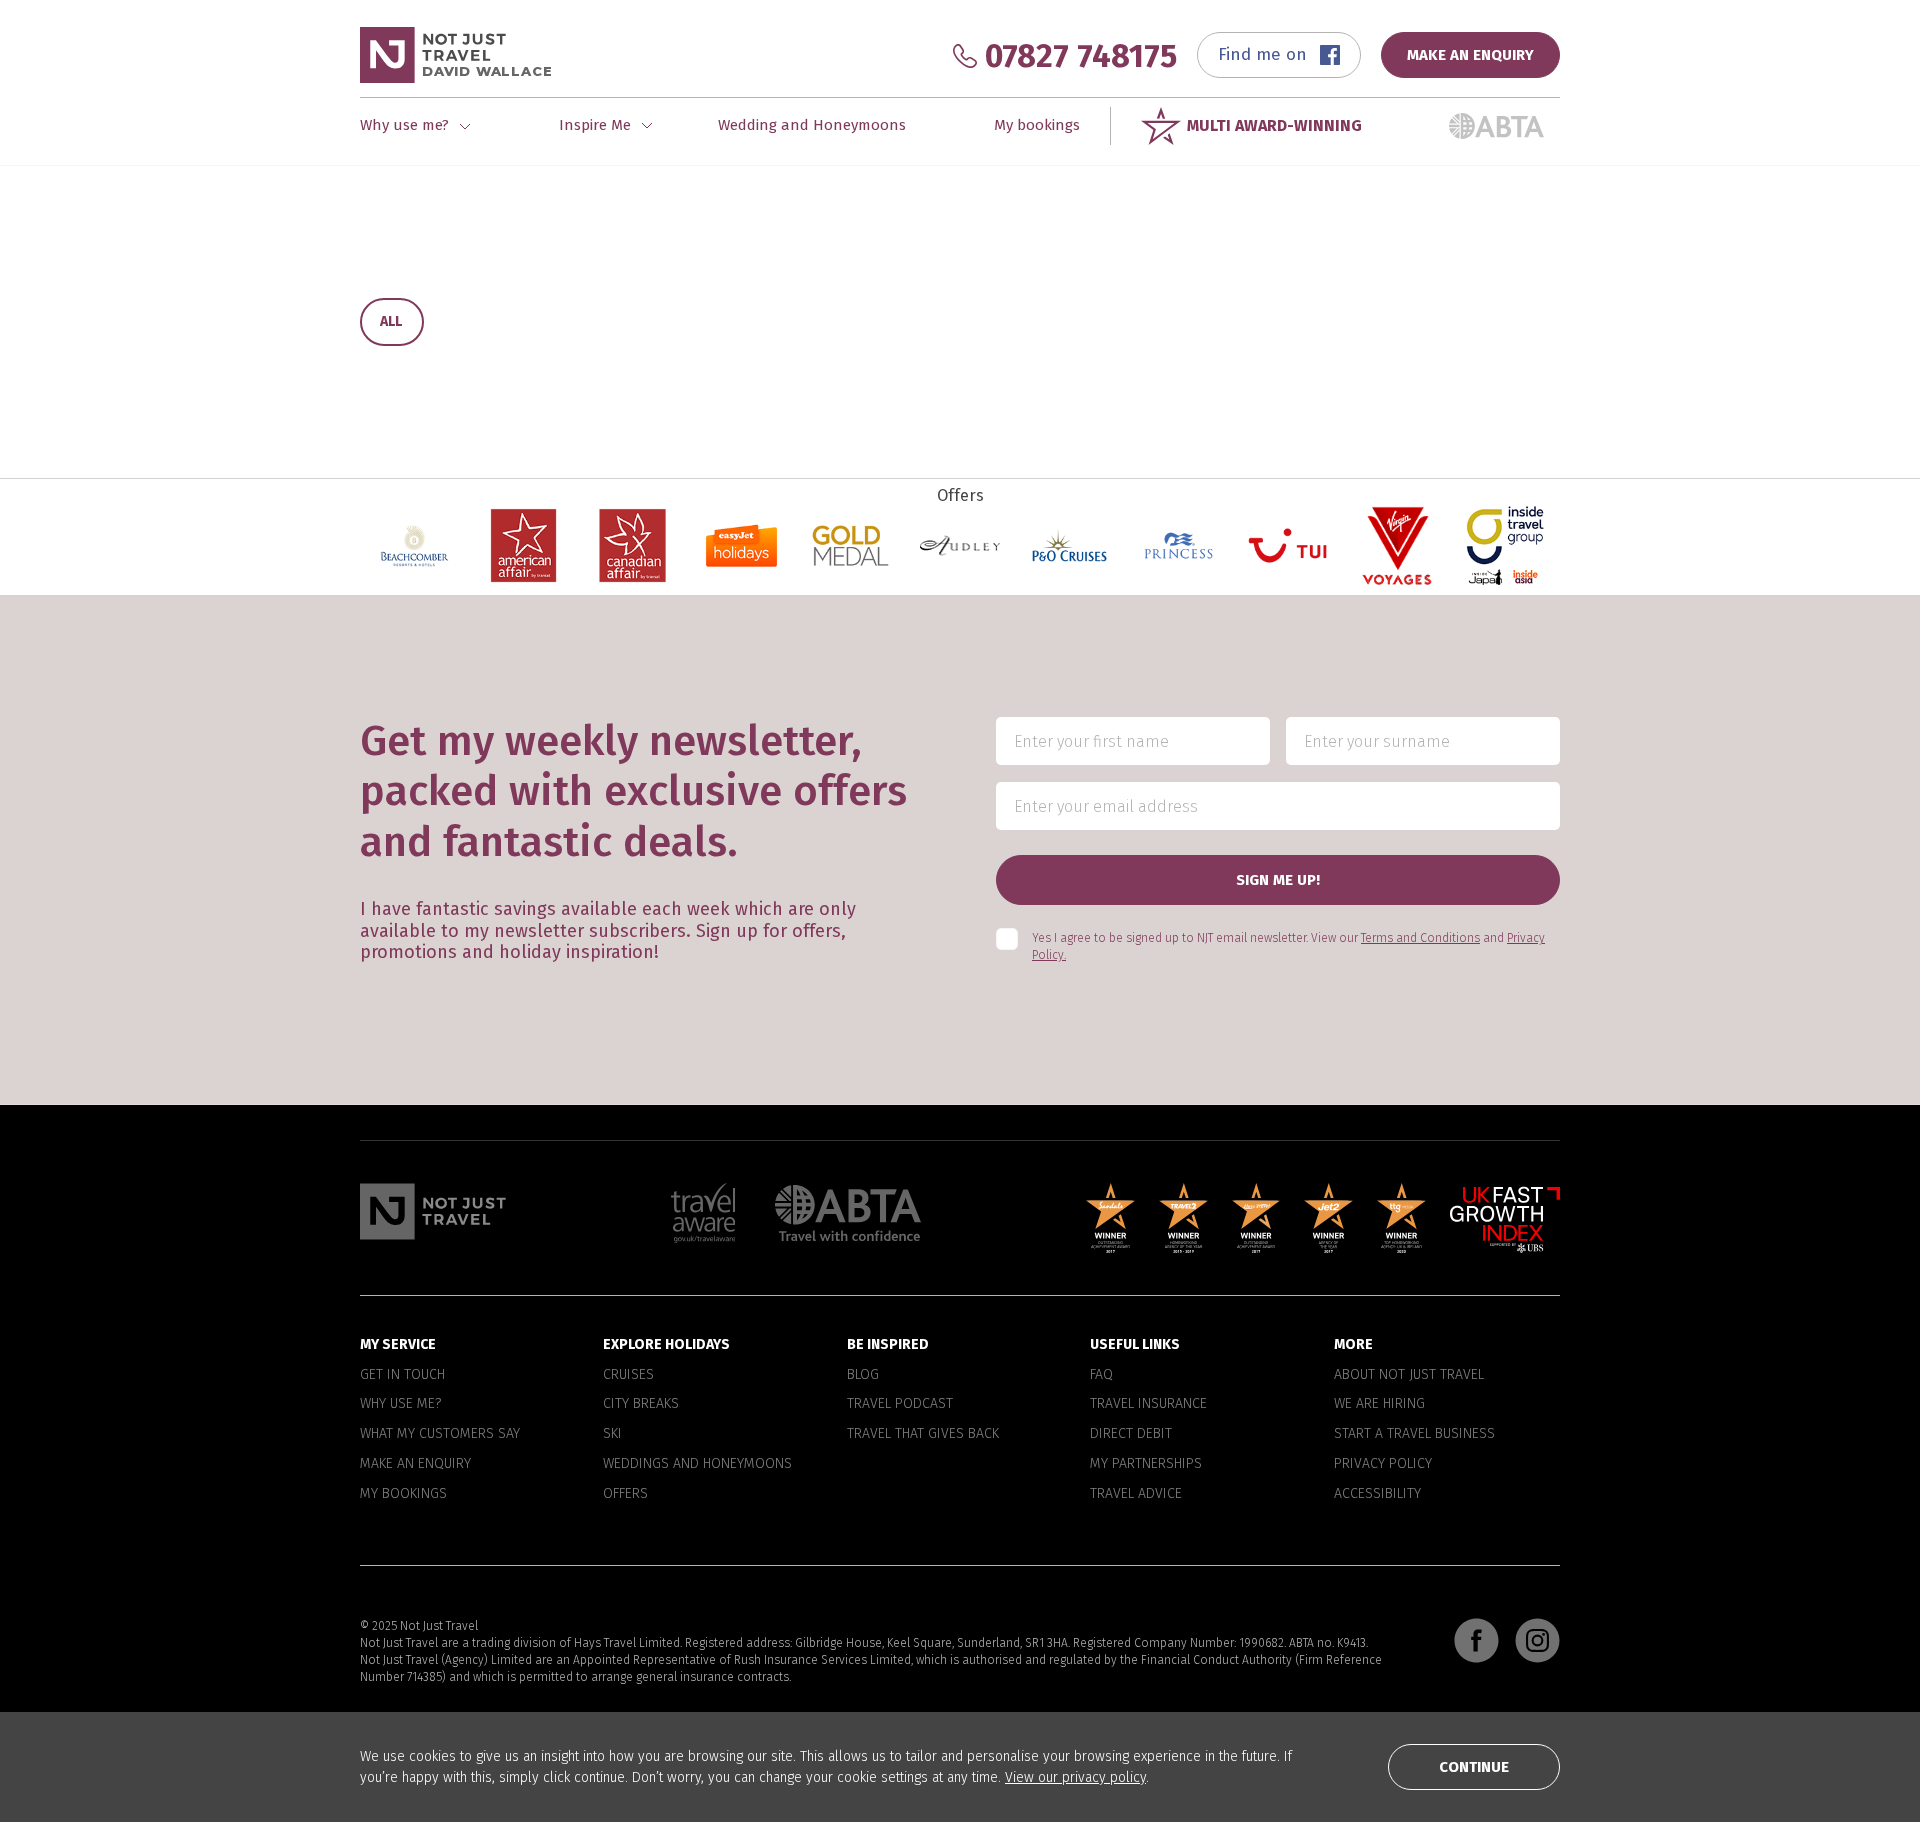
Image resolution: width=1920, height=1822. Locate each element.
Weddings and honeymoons (697, 1464)
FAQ (1101, 1375)
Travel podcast (900, 1404)
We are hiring (1379, 1404)
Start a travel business (1414, 1434)
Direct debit (1131, 1434)
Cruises (628, 1375)
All (391, 321)
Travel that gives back (923, 1434)
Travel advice (1136, 1494)
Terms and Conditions (1420, 938)
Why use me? (400, 1404)
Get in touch (402, 1375)
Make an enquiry (415, 1464)
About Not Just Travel (1409, 1375)
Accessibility (1377, 1494)
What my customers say (440, 1434)
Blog (863, 1375)
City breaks (641, 1404)
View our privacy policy (1075, 1777)
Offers (625, 1494)
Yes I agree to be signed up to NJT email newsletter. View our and (1288, 946)
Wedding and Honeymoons (812, 125)
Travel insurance (1148, 1404)
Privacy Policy (1383, 1464)
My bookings (1037, 125)
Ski (612, 1434)
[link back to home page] (433, 1211)
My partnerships (1146, 1464)
